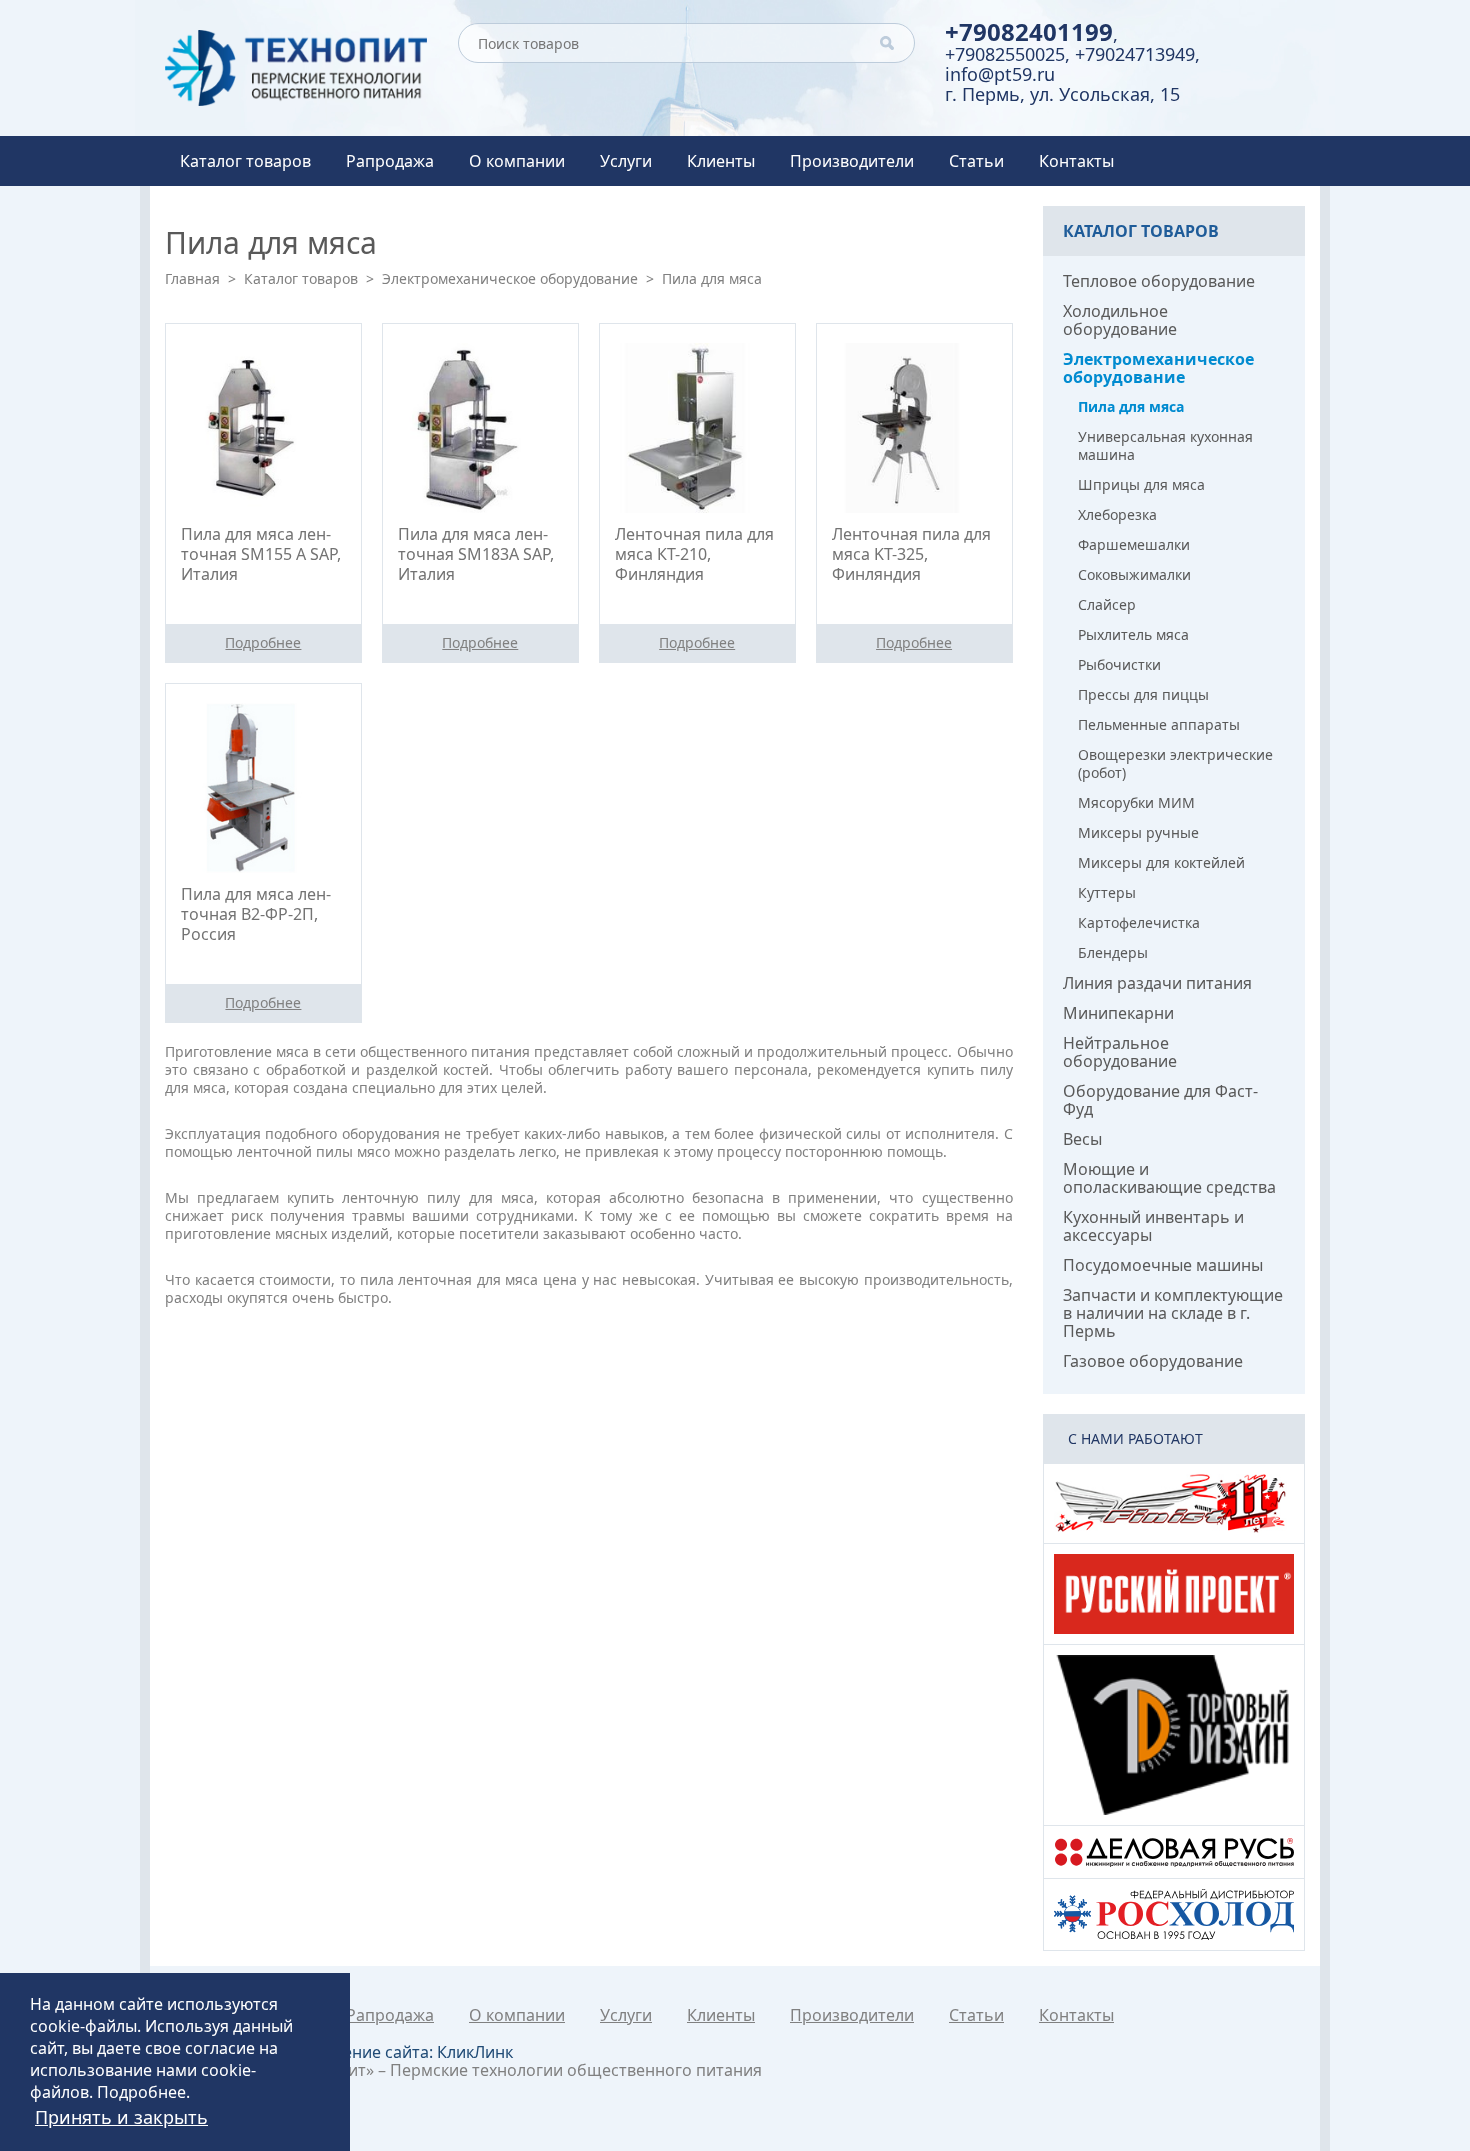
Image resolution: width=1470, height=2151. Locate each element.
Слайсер (1107, 604)
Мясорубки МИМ (1136, 802)
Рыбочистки (1119, 664)
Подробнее (141, 2092)
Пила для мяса (1131, 406)
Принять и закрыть (121, 2117)
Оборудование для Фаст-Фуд (1160, 1100)
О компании (517, 161)
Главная (192, 278)
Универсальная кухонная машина (1165, 445)
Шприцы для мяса (1141, 484)
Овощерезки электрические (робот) (1175, 763)
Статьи (976, 161)
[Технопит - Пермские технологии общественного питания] (296, 68)
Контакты (1076, 161)
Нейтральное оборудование (1120, 1052)
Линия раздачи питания (1157, 983)
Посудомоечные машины (1163, 1265)
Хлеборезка (1117, 514)
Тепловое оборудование (1159, 281)
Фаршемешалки (1134, 544)
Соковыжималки (1134, 574)
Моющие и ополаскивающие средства (1169, 1178)
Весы (1082, 1139)
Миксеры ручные (1138, 832)
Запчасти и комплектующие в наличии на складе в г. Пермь (1173, 1313)
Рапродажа (390, 161)
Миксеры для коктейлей (1161, 862)
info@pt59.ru (1000, 74)
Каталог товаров (245, 161)
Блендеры (1113, 952)
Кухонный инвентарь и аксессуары (1153, 1226)
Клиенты (721, 161)
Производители (852, 161)
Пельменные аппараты (1159, 724)
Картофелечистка (1139, 922)
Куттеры (1107, 892)
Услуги (626, 161)
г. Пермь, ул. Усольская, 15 (1062, 94)
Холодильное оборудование (1120, 320)
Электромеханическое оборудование (510, 278)
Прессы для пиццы (1143, 694)
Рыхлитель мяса (1133, 634)
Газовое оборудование (1153, 1361)
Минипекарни (1118, 1013)
